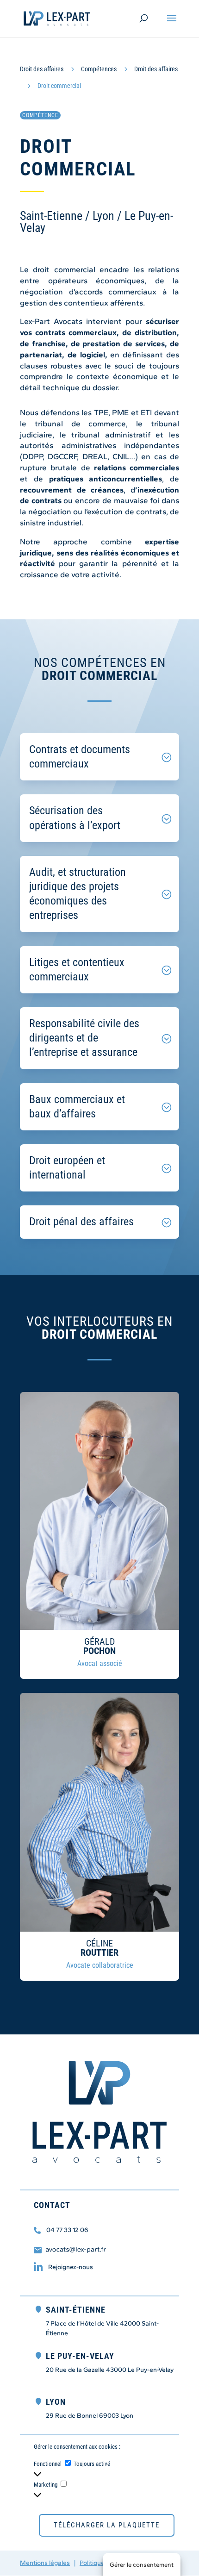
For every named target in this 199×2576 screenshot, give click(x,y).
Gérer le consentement (142, 2564)
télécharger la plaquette (107, 2525)
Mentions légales (45, 2563)
